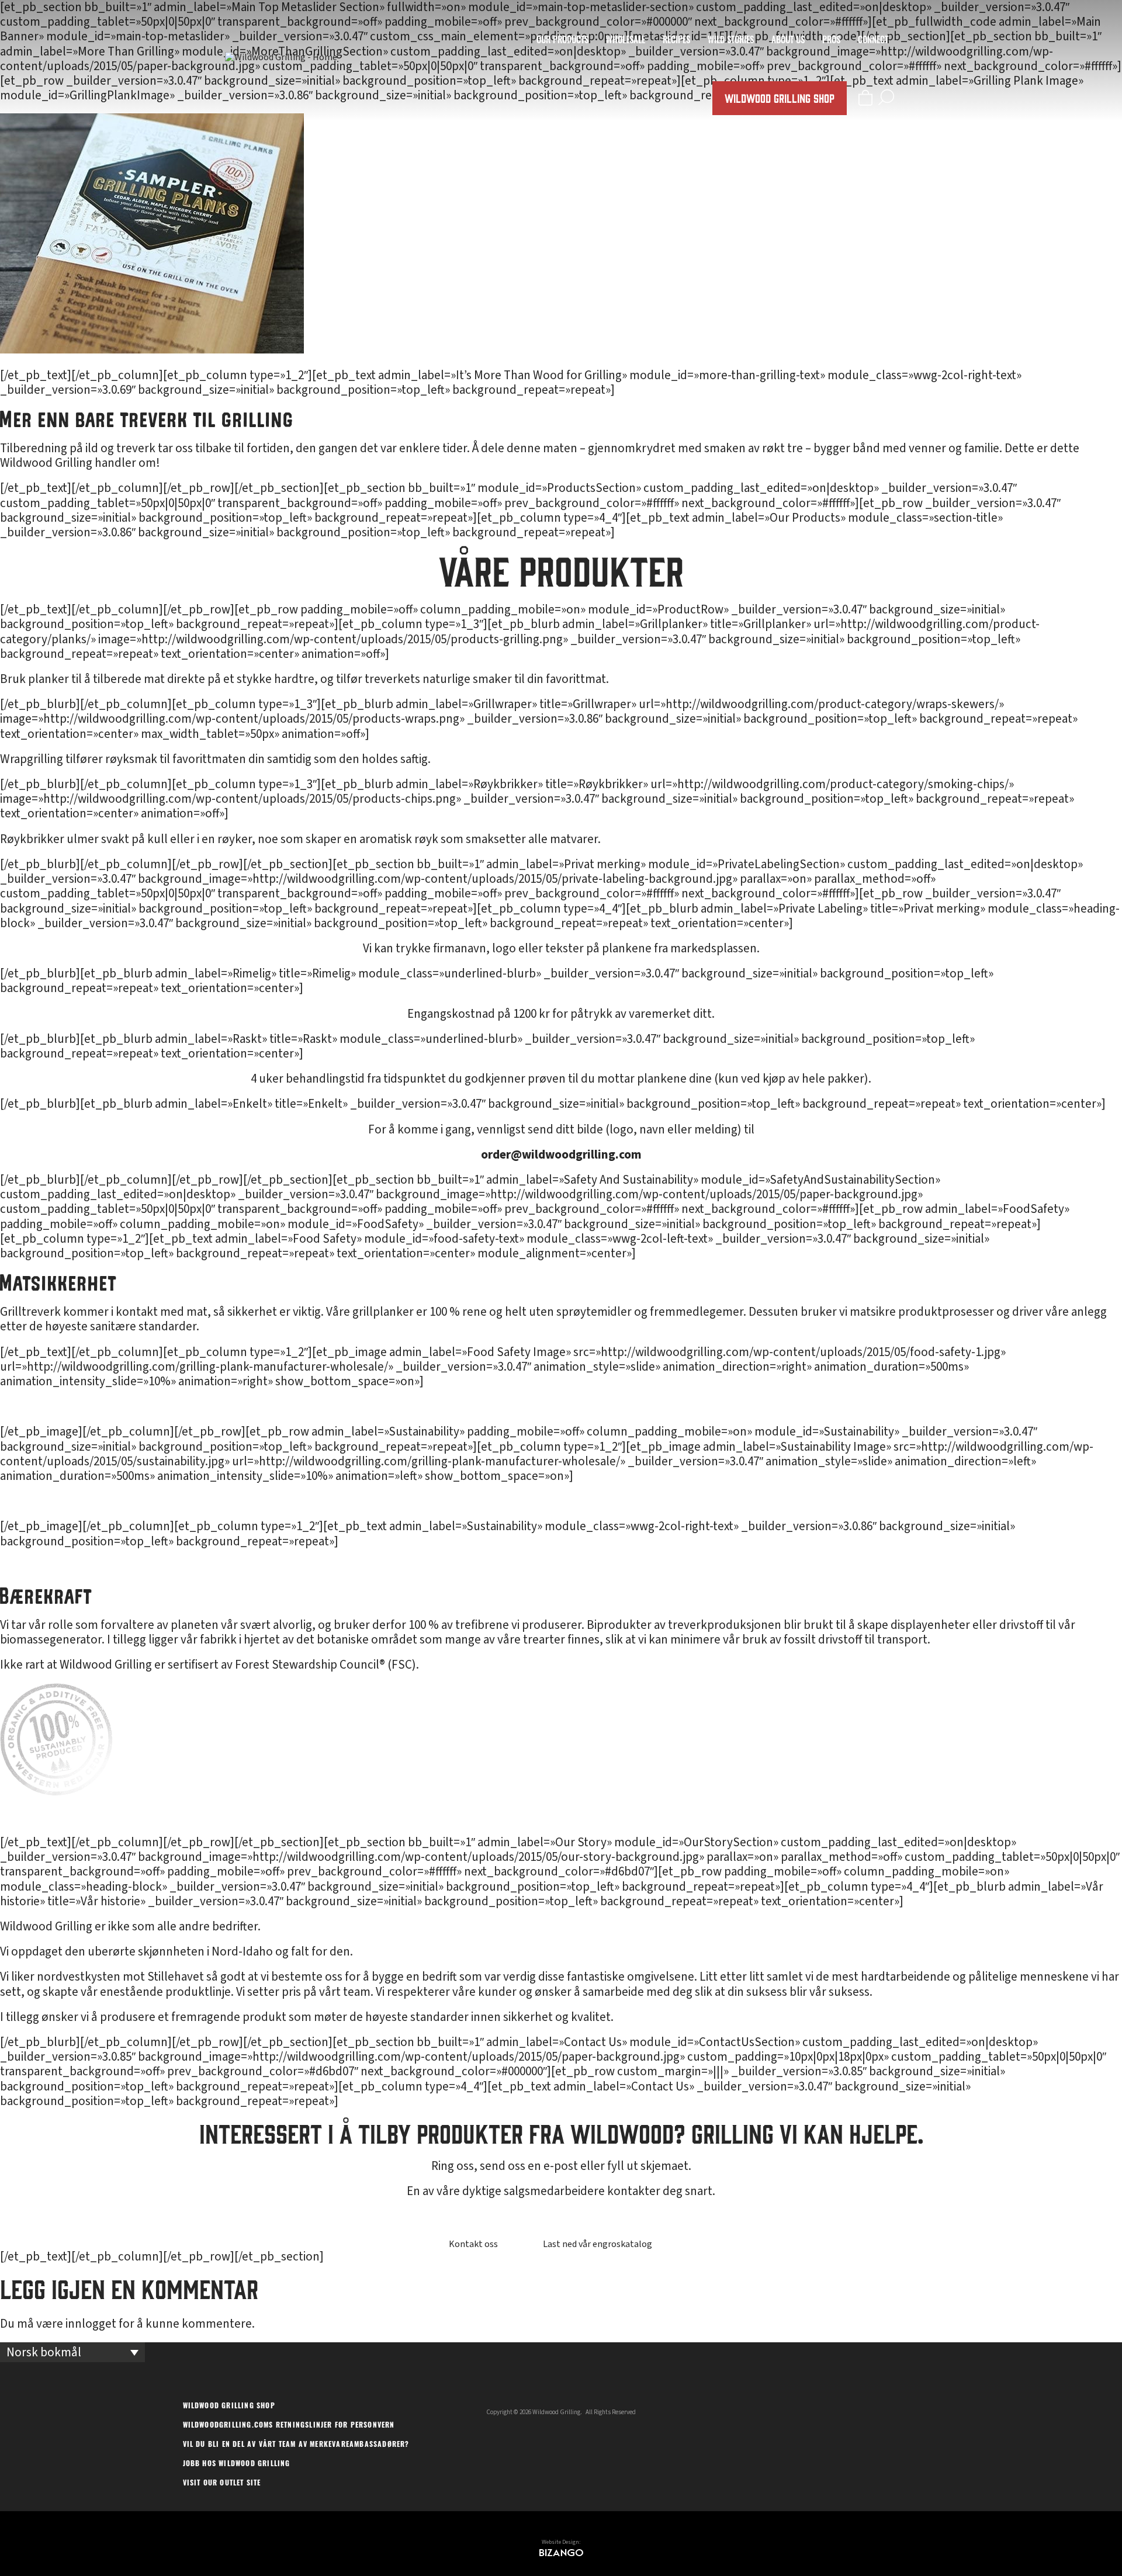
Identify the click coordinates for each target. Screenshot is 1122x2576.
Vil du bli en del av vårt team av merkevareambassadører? (296, 2445)
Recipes (676, 41)
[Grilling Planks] (152, 349)
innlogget (91, 2324)
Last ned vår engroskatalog (598, 2244)
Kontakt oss (473, 2244)
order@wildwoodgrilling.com (561, 1154)
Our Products (562, 41)
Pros (831, 41)
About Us (788, 41)
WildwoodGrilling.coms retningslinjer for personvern (289, 2426)
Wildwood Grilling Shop (780, 98)
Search (886, 97)
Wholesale (626, 41)
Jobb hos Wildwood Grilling (237, 2464)
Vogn (865, 97)
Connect (873, 41)
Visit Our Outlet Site (222, 2484)
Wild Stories (731, 41)
